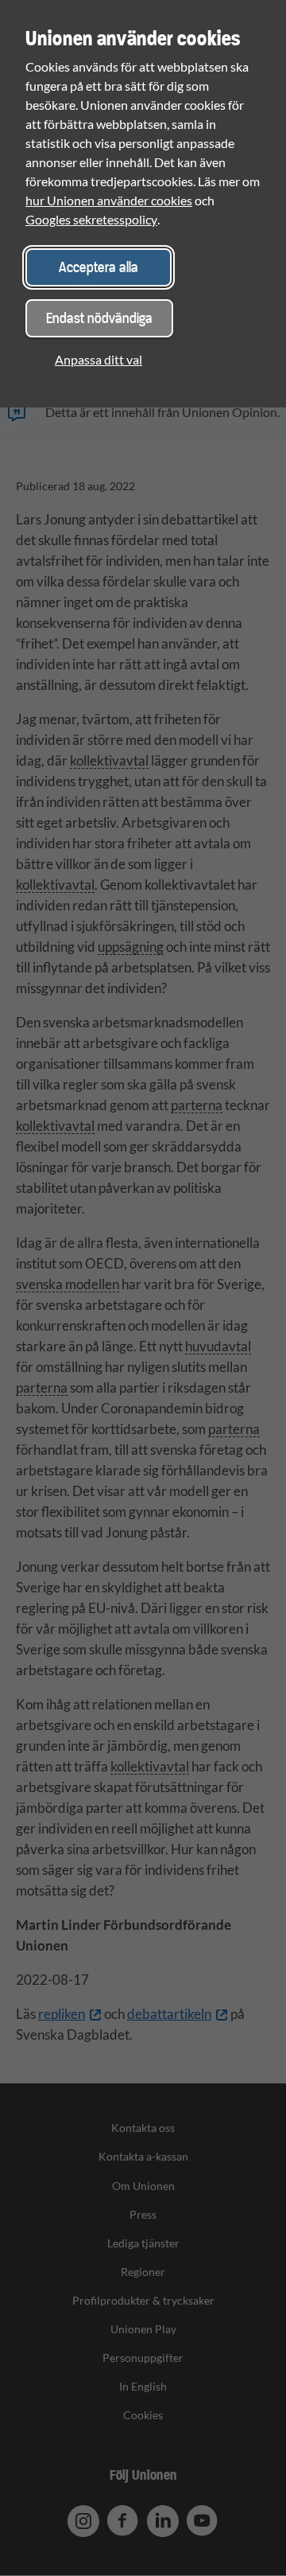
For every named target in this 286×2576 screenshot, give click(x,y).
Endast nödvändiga (99, 318)
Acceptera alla (99, 267)
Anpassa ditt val (99, 359)
